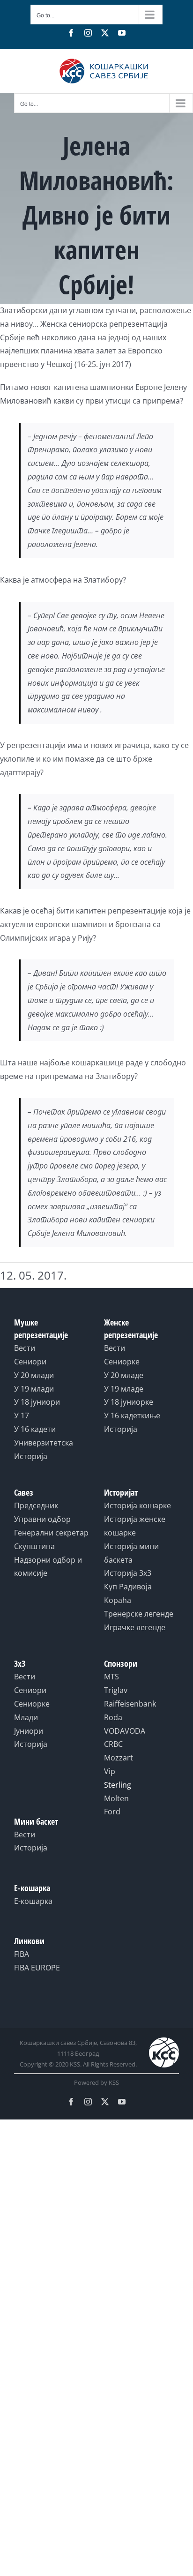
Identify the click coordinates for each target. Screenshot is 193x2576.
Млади (26, 1717)
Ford (112, 1812)
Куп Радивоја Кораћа (128, 1593)
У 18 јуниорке (129, 1402)
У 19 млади (34, 1389)
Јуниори (29, 1731)
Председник (36, 1505)
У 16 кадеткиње (132, 1415)
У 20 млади (34, 1375)
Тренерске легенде (139, 1614)
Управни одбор (42, 1519)
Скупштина (34, 1546)
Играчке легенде (135, 1627)
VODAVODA (125, 1731)
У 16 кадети (35, 1429)
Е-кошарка (33, 1901)
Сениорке (122, 1362)
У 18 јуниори (37, 1402)
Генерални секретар (51, 1533)
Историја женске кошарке (135, 1526)
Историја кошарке (137, 1505)
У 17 (22, 1415)
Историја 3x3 (128, 1573)
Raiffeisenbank (130, 1704)
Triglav (116, 1690)
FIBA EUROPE (37, 1968)
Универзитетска (44, 1443)
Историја (31, 1456)
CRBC (113, 1744)
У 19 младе (124, 1389)
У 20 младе (124, 1375)
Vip (110, 1771)
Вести (25, 1348)
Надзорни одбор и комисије (48, 1567)
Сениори (30, 1362)
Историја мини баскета (131, 1553)
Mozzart (119, 1758)
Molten (116, 1798)
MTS (111, 1677)
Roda (113, 1717)
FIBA (22, 1954)
